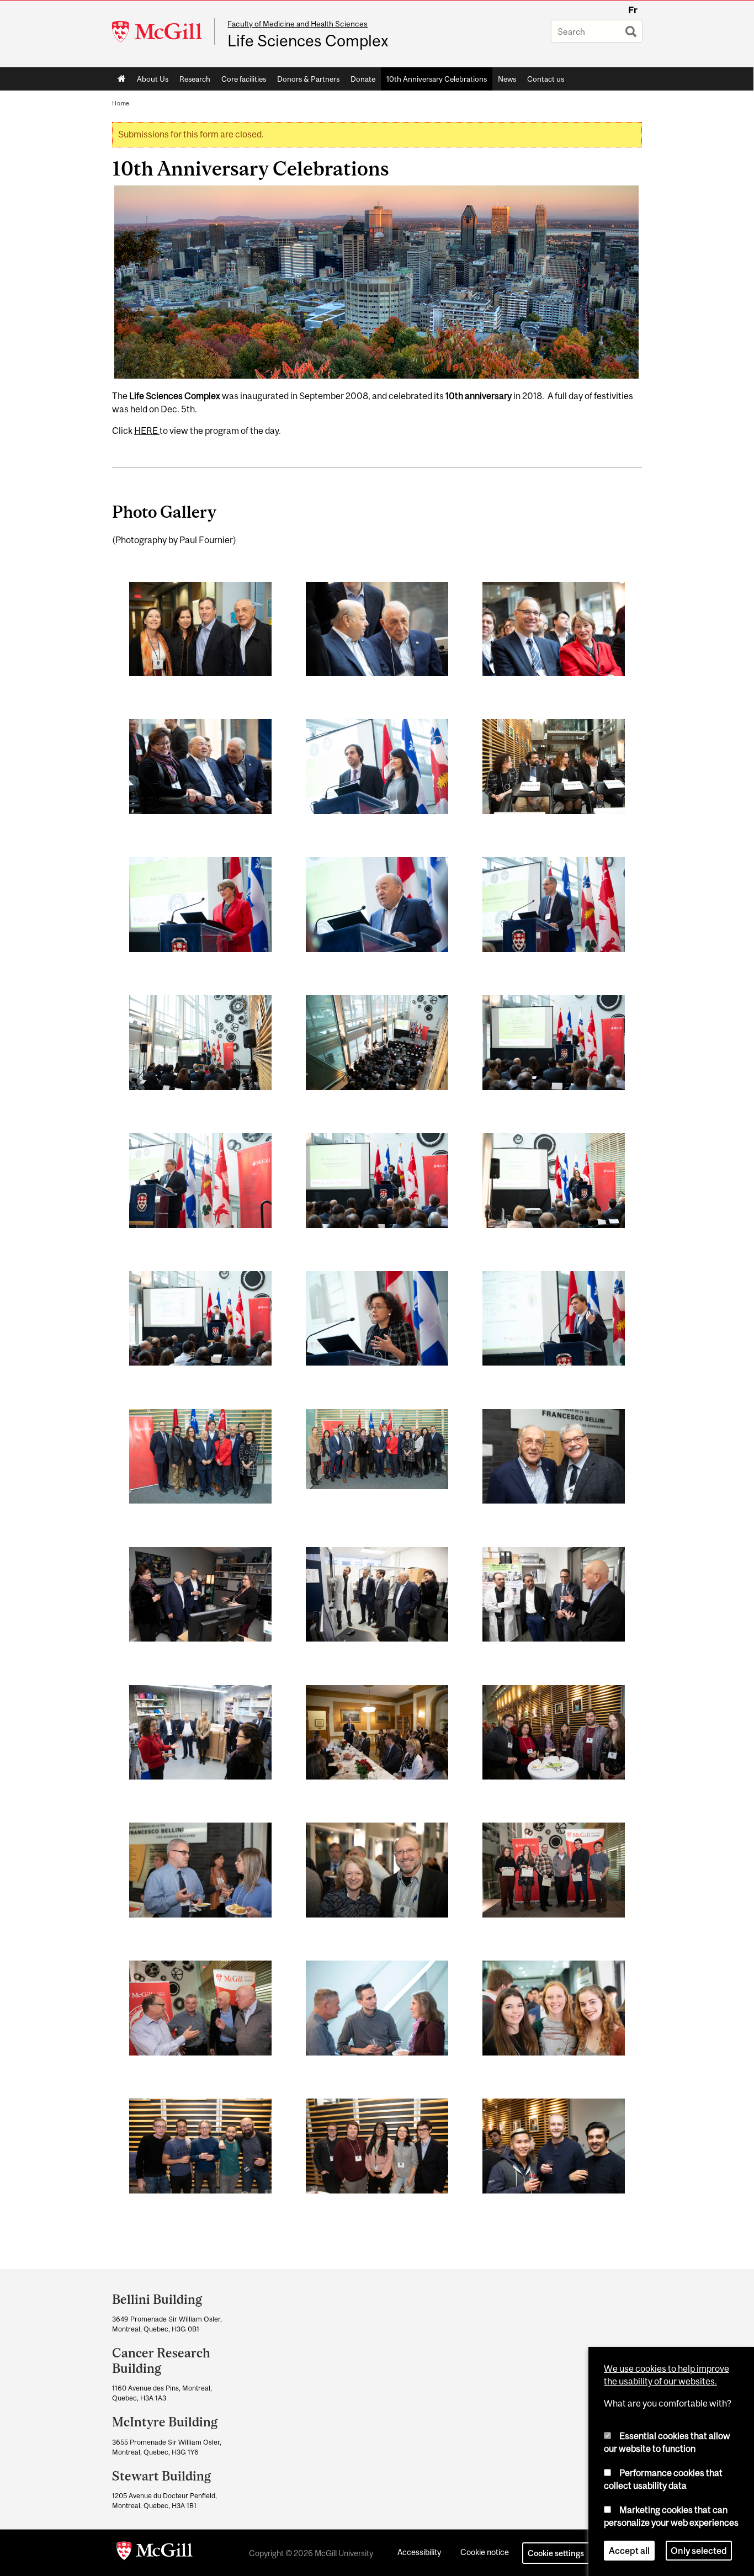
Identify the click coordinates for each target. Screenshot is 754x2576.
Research (195, 79)
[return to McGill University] (155, 2553)
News (507, 79)
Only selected (699, 2551)
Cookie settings (556, 2553)
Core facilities (244, 79)
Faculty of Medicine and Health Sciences (298, 24)
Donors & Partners (308, 79)
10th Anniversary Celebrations (437, 79)
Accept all (629, 2551)
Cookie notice (485, 2552)
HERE (147, 431)
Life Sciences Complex (308, 41)
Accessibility (419, 2552)
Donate (363, 79)
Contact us (546, 79)
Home (122, 79)
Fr (633, 10)
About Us (153, 79)
